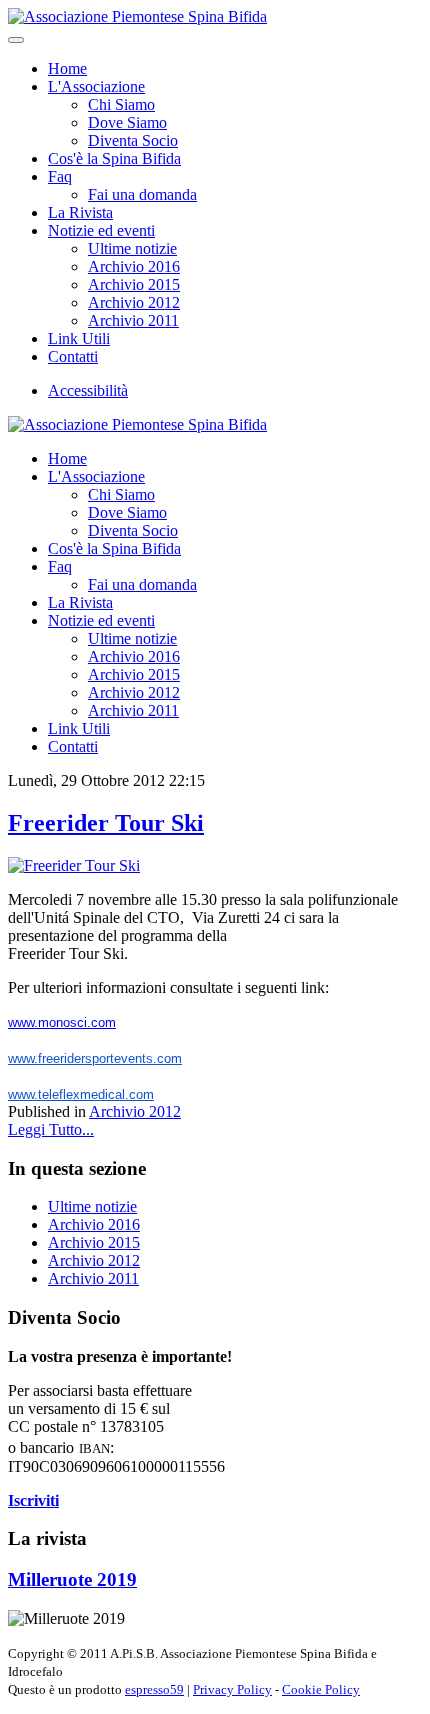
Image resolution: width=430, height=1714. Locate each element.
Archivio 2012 (134, 302)
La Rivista (80, 212)
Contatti (73, 356)
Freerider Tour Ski (106, 823)
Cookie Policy (321, 1689)
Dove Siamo (127, 122)
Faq (60, 176)
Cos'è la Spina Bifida (114, 158)
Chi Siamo (121, 104)
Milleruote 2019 (72, 1579)
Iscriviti (33, 1500)
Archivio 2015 (134, 284)
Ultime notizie (132, 248)
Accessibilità (88, 390)
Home (67, 68)
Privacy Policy (232, 1689)
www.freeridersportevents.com (95, 1058)
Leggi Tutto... (51, 1129)
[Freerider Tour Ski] (74, 865)
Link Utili (79, 338)
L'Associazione (96, 86)
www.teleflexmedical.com (81, 1094)
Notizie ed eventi (101, 230)
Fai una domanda (142, 194)
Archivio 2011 (133, 320)
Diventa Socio (133, 140)
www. (62, 1022)
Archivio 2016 (134, 266)
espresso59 (154, 1689)
